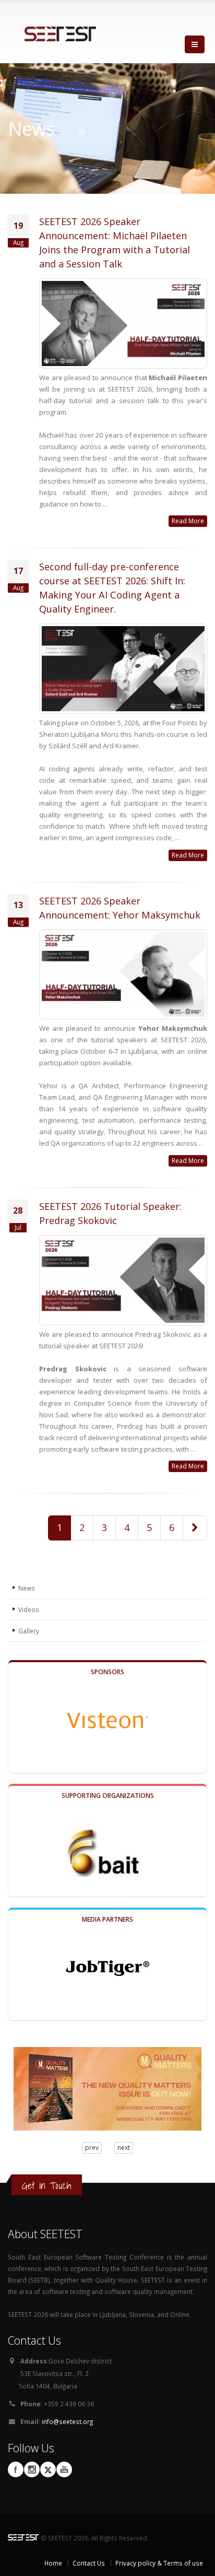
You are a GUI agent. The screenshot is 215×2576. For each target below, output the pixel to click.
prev (92, 2148)
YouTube (64, 2469)
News (27, 1588)
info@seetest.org (67, 2421)
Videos (29, 1609)
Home (53, 2563)
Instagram (32, 2469)
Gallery (29, 1631)
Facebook (16, 2469)
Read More (188, 521)
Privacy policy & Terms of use (159, 2563)
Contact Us (89, 2563)
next (124, 2148)
